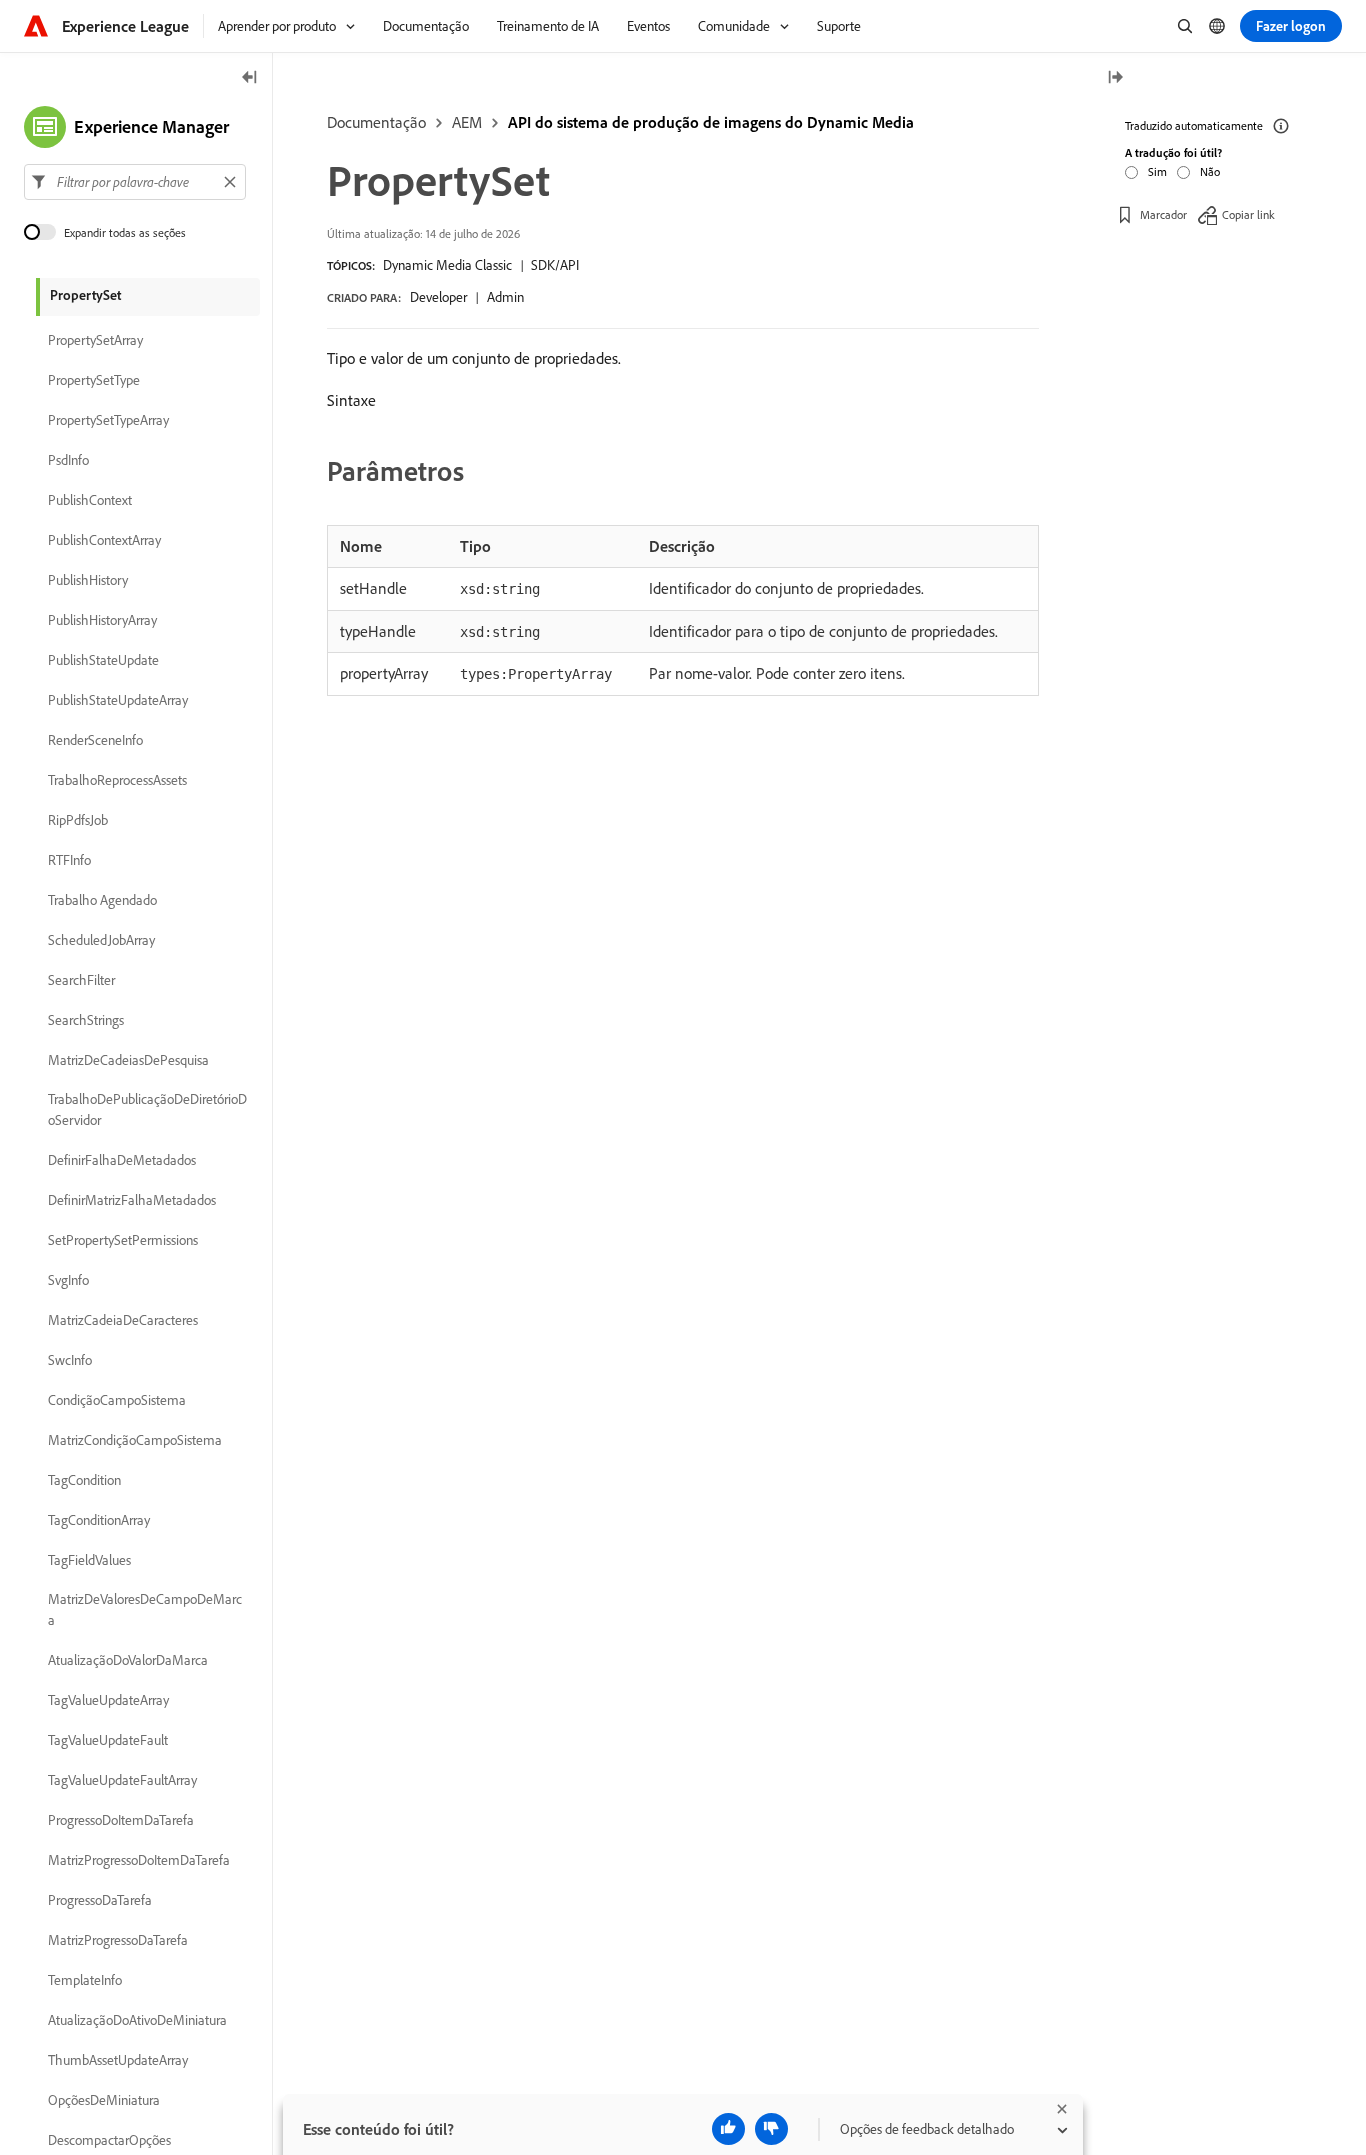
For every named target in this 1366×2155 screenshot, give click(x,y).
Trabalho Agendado (102, 900)
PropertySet (85, 295)
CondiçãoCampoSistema (117, 1400)
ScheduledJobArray (101, 940)
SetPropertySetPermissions (123, 1240)
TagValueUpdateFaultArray (122, 1780)
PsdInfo (68, 460)
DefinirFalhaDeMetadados (122, 1160)
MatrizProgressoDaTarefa (118, 1940)
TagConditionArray (99, 1520)
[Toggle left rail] (250, 78)
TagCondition (84, 1480)
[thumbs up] (728, 2129)
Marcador (1163, 214)
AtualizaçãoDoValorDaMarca (128, 1660)
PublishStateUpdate (103, 660)
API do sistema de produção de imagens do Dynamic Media (711, 122)
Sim (1157, 171)
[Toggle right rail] (1115, 78)
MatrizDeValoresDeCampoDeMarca (145, 1609)
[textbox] (135, 182)
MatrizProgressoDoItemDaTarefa (139, 1860)
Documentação (376, 122)
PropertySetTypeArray (108, 420)
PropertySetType (94, 380)
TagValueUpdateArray (108, 1700)
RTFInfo (69, 860)
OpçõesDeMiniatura (104, 2100)
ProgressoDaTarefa (100, 1900)
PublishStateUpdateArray (118, 700)
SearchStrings (86, 1020)
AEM (467, 122)
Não (1210, 171)
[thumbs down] (771, 2129)
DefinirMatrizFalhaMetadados (132, 1200)
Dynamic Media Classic (447, 265)
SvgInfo (68, 1280)
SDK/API (555, 265)
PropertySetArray (95, 340)
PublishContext (90, 500)
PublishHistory (88, 580)
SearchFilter (81, 980)
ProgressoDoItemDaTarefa (121, 1820)
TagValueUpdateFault (108, 1740)
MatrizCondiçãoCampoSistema (135, 1440)
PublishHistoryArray (102, 620)
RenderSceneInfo (95, 740)
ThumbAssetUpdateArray (118, 2060)
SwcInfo (70, 1360)
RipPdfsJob (78, 820)
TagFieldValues (89, 1560)
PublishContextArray (104, 540)
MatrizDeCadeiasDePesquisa (128, 1060)
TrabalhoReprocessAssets (117, 780)
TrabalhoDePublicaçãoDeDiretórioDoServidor (147, 1109)
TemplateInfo (85, 1980)
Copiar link (1248, 214)
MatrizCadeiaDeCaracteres (123, 1320)
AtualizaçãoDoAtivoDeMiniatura (137, 2020)
